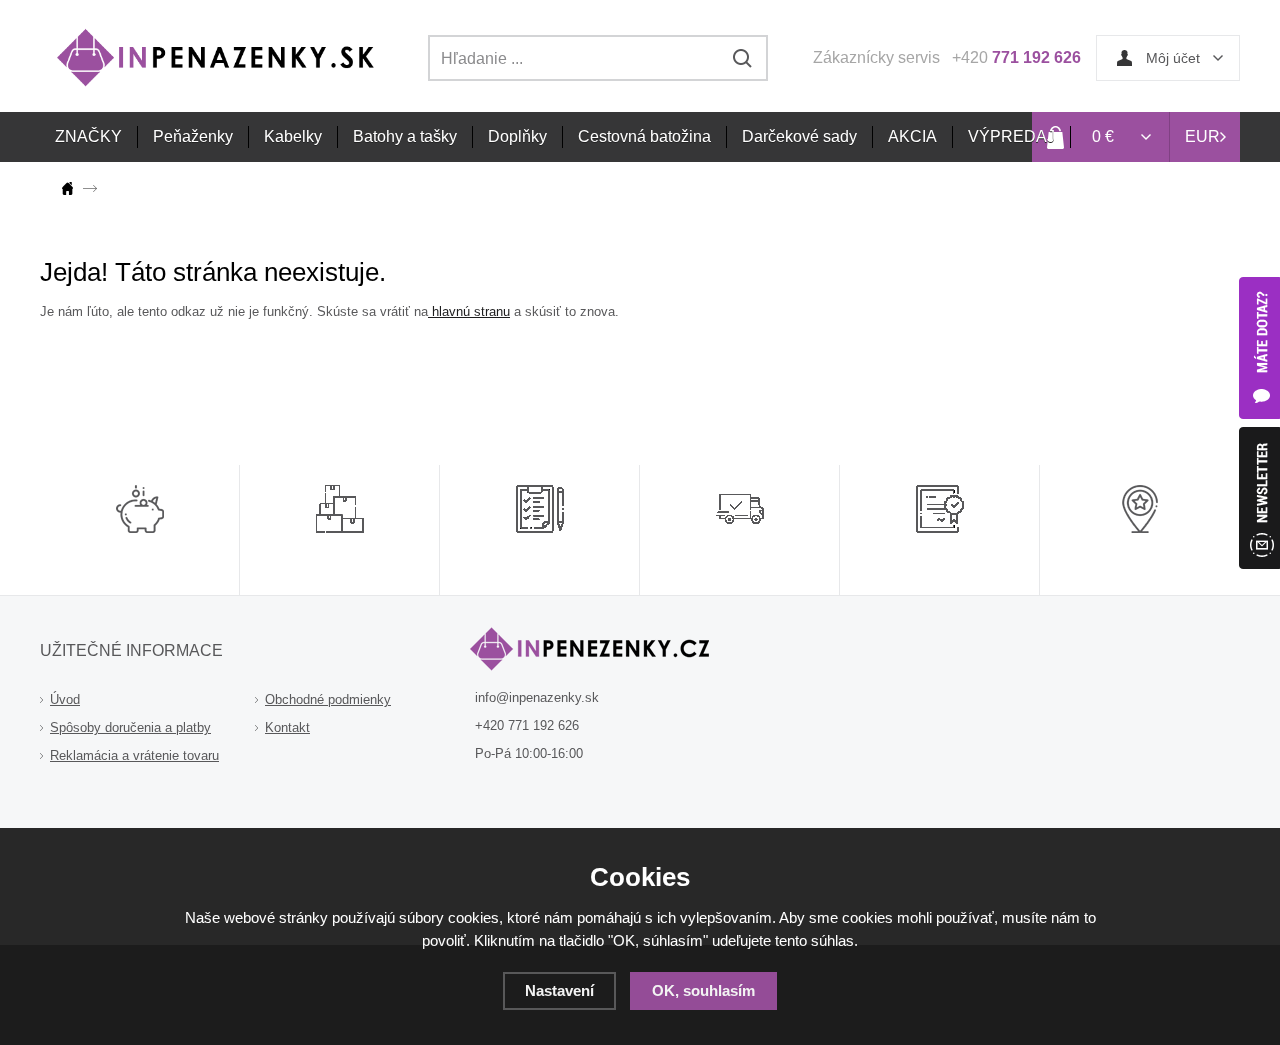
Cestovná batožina (644, 136)
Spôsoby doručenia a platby (130, 727)
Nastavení (559, 990)
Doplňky (517, 136)
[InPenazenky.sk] (71, 188)
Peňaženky (193, 136)
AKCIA (912, 136)
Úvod (65, 699)
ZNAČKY (88, 136)
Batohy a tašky (405, 136)
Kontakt (287, 727)
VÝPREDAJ (1011, 136)
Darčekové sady (799, 136)
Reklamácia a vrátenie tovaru (134, 755)
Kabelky (293, 136)
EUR (1202, 136)
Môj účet (1173, 58)
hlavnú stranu (469, 311)
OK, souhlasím (703, 990)
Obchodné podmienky (328, 699)
